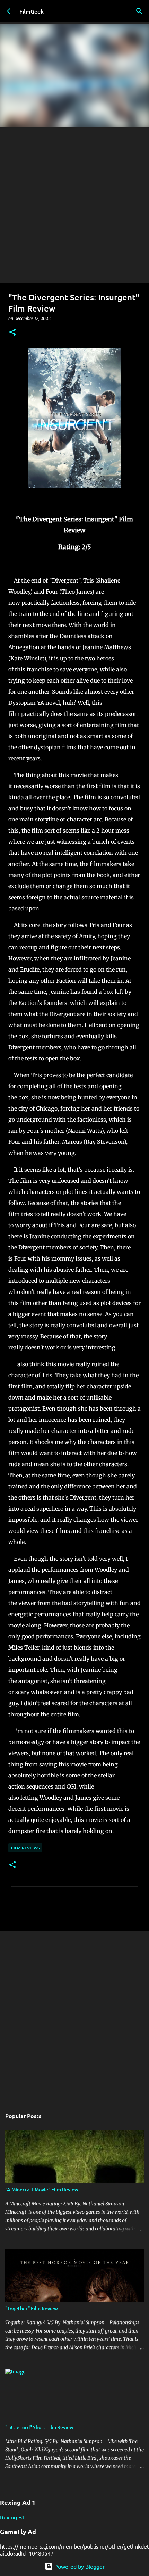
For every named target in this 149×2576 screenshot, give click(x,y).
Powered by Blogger (79, 2566)
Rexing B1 (12, 2517)
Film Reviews (25, 1848)
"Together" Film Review (32, 2308)
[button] (12, 333)
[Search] (139, 11)
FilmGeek (32, 11)
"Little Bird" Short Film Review (39, 2427)
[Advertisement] (74, 205)
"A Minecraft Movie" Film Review (42, 2190)
